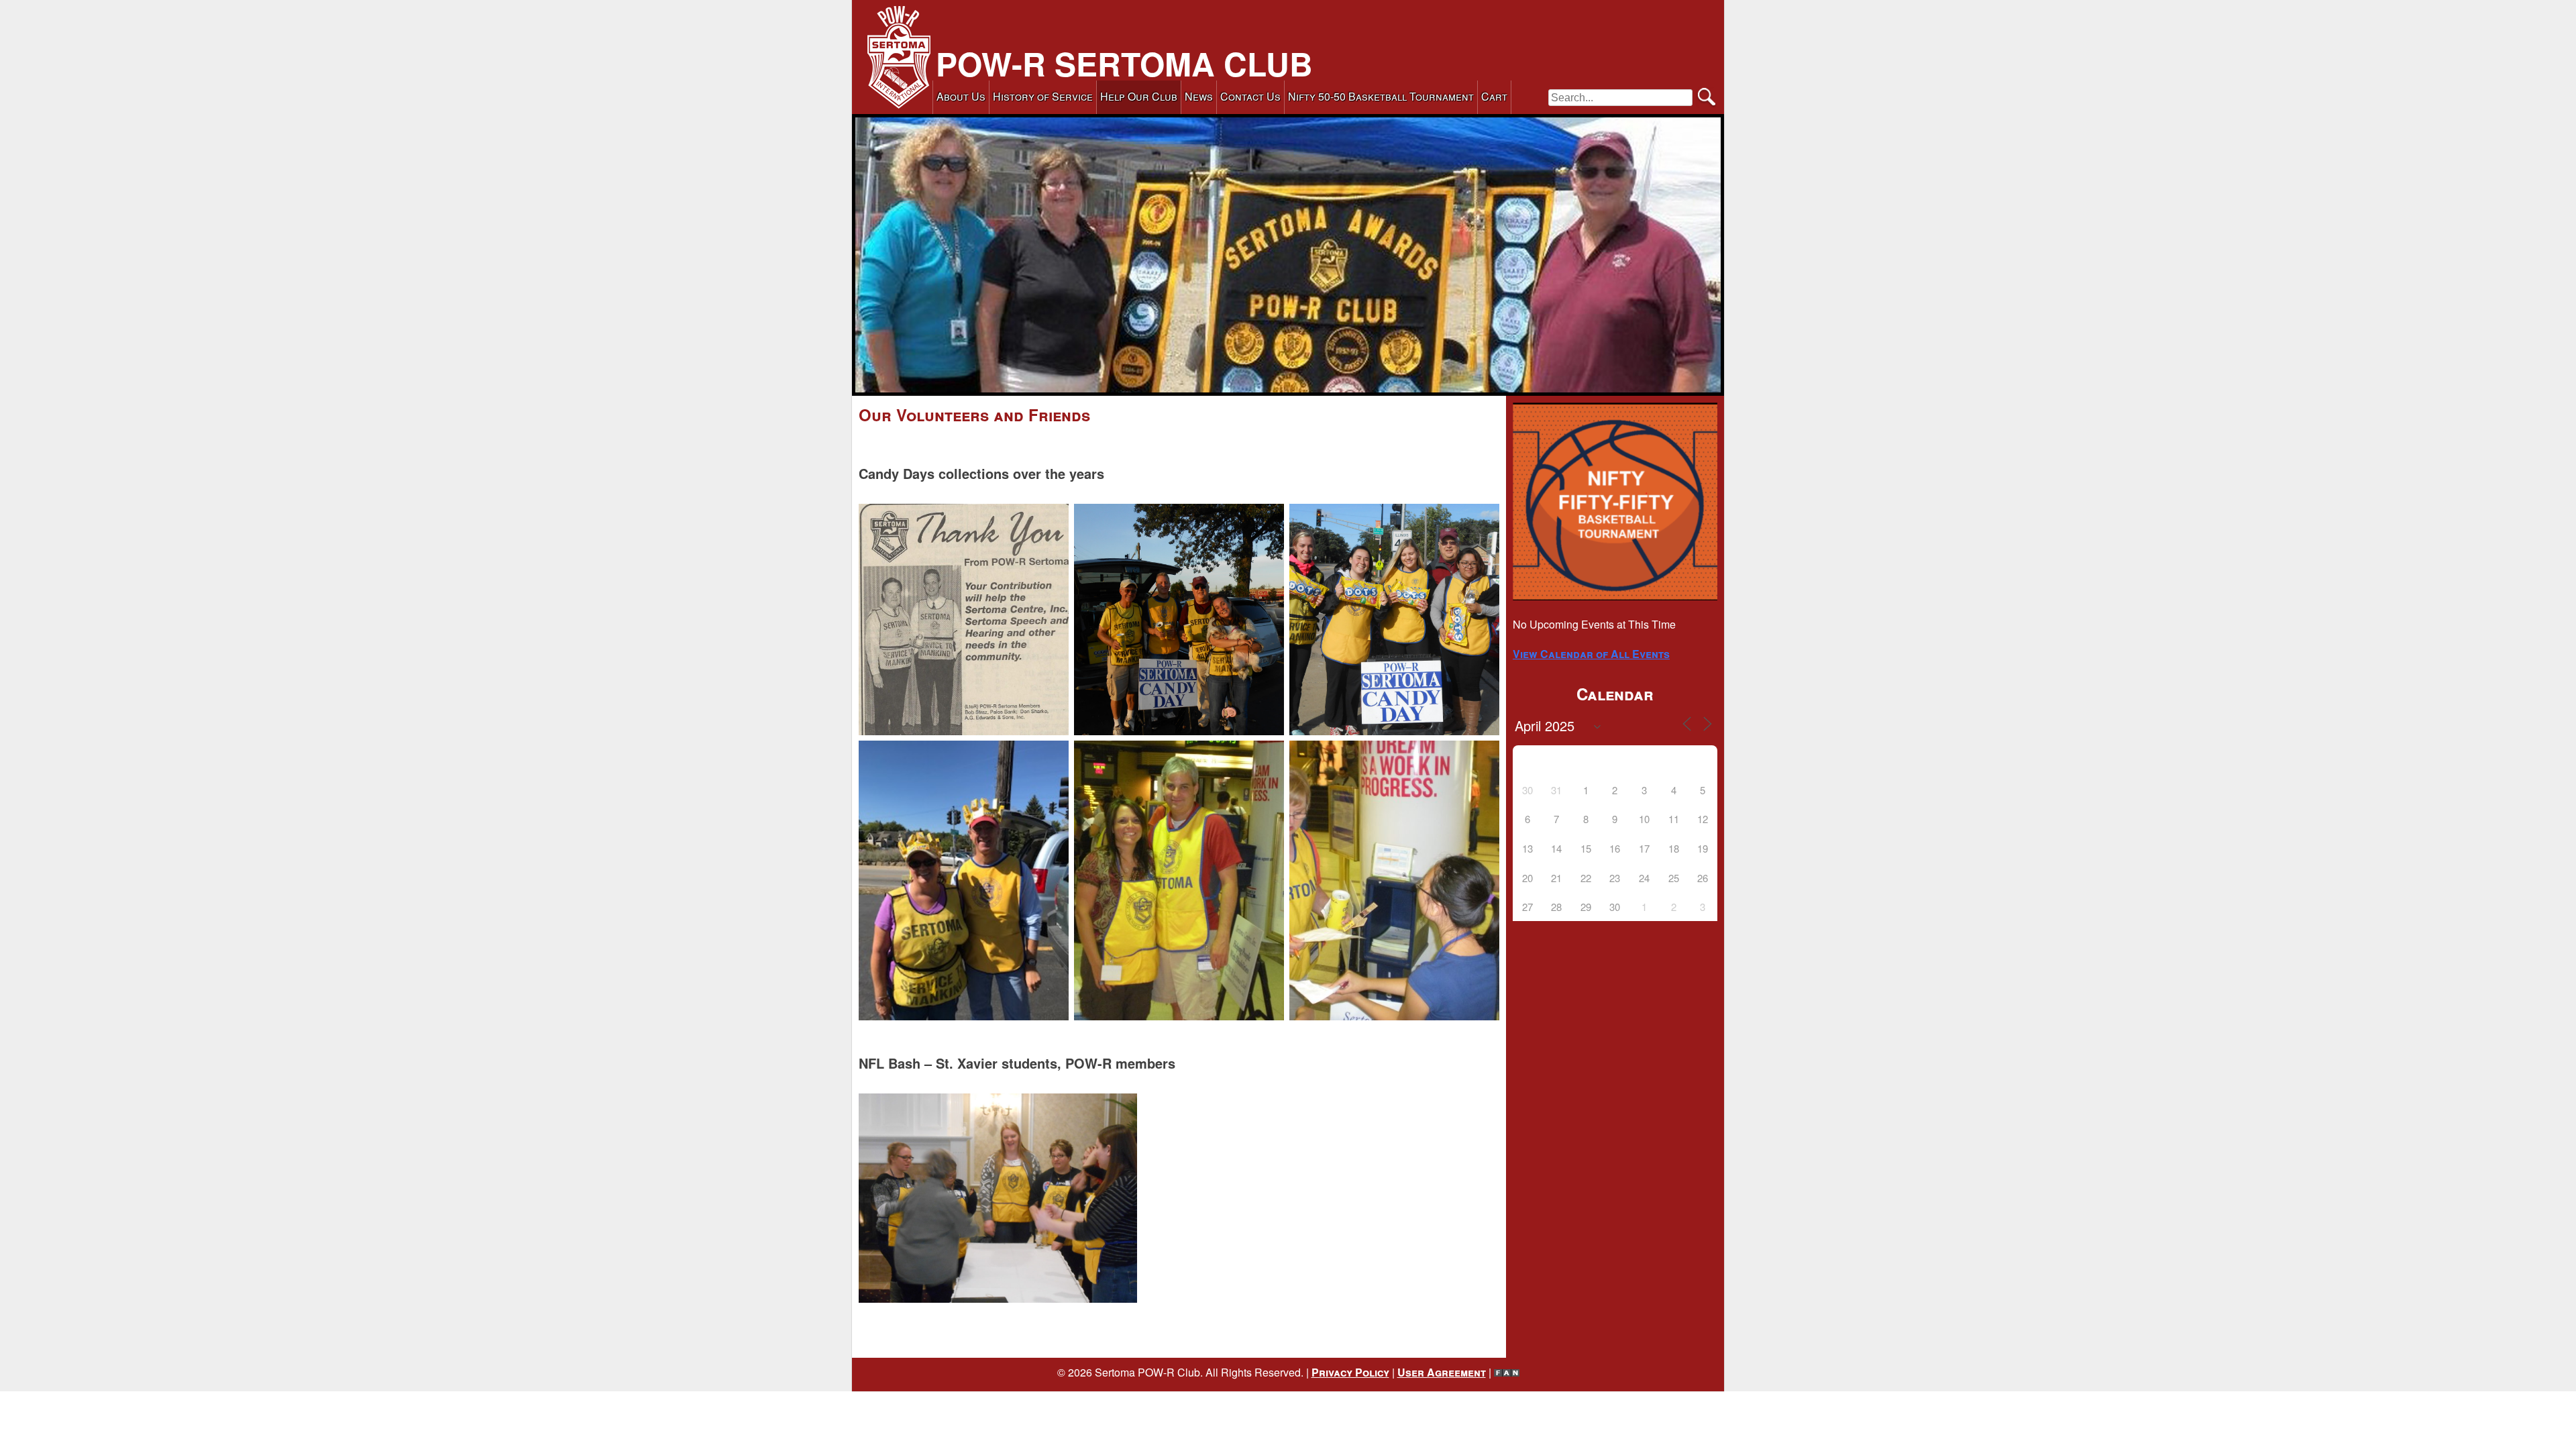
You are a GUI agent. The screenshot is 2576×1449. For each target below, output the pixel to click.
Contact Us (1250, 96)
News (1199, 96)
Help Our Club (1139, 96)
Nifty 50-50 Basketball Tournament (1381, 96)
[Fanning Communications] (1507, 1372)
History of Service (1043, 96)
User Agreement (1442, 1372)
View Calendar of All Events (1591, 654)
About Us (961, 96)
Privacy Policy (1350, 1372)
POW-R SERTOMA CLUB (1124, 63)
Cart (1494, 96)
